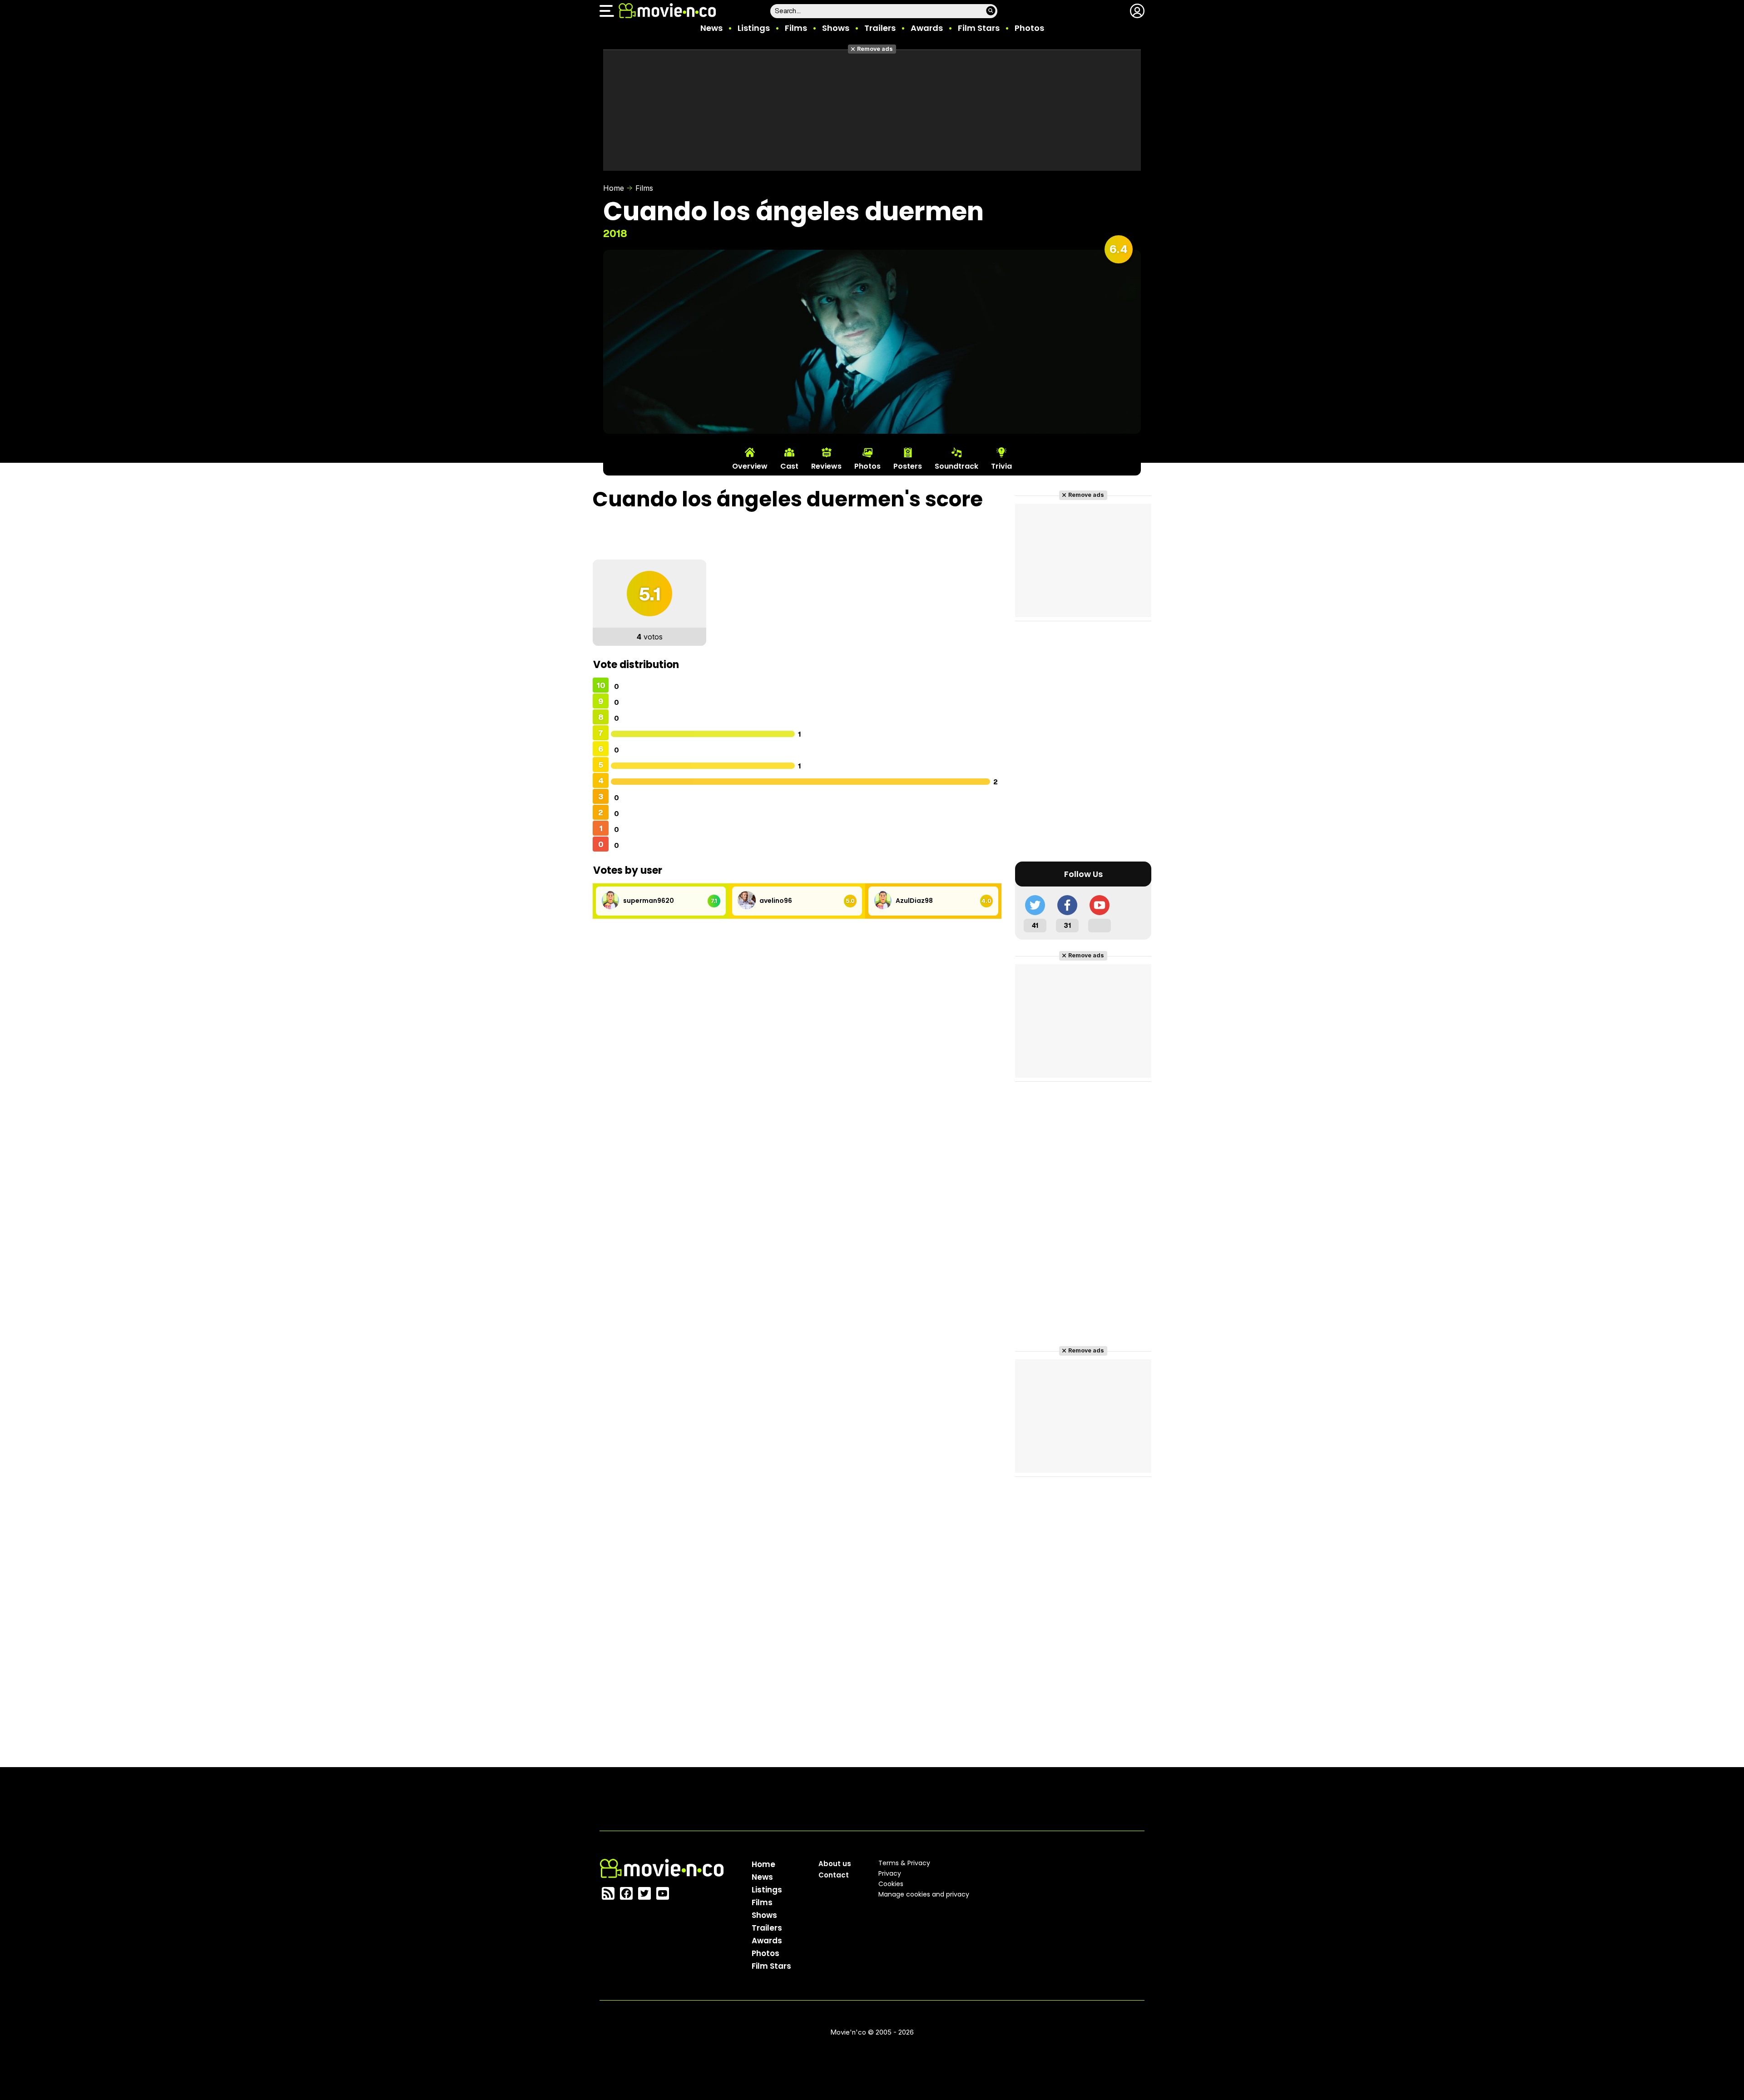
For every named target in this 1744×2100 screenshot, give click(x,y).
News (711, 28)
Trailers (880, 28)
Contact (834, 1875)
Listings (754, 28)
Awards (927, 28)
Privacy (890, 1873)
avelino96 (776, 901)
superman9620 (649, 901)
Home (614, 188)
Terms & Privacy (904, 1863)
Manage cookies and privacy (924, 1894)
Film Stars (979, 28)
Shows (836, 28)
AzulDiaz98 (914, 901)
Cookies (891, 1884)
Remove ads (875, 49)
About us (835, 1864)
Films (796, 28)
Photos (1029, 28)
